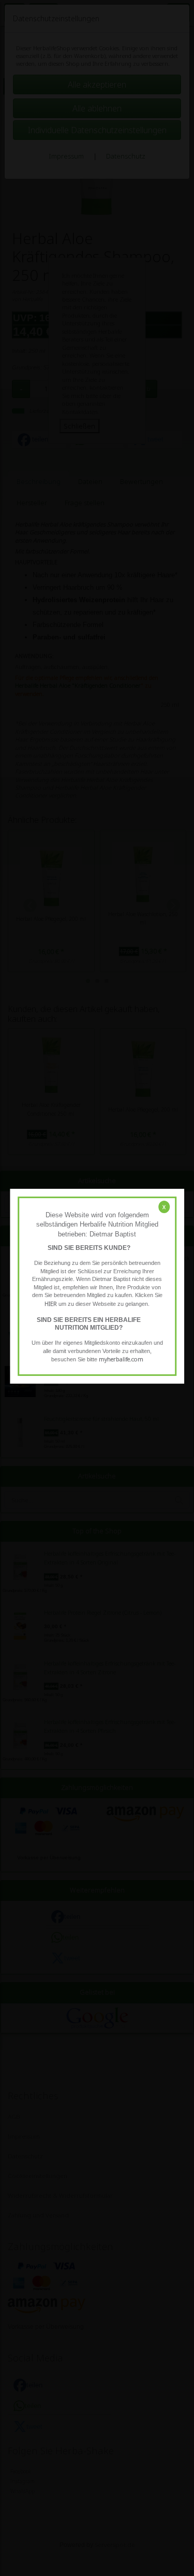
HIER (51, 1304)
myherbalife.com (121, 1359)
